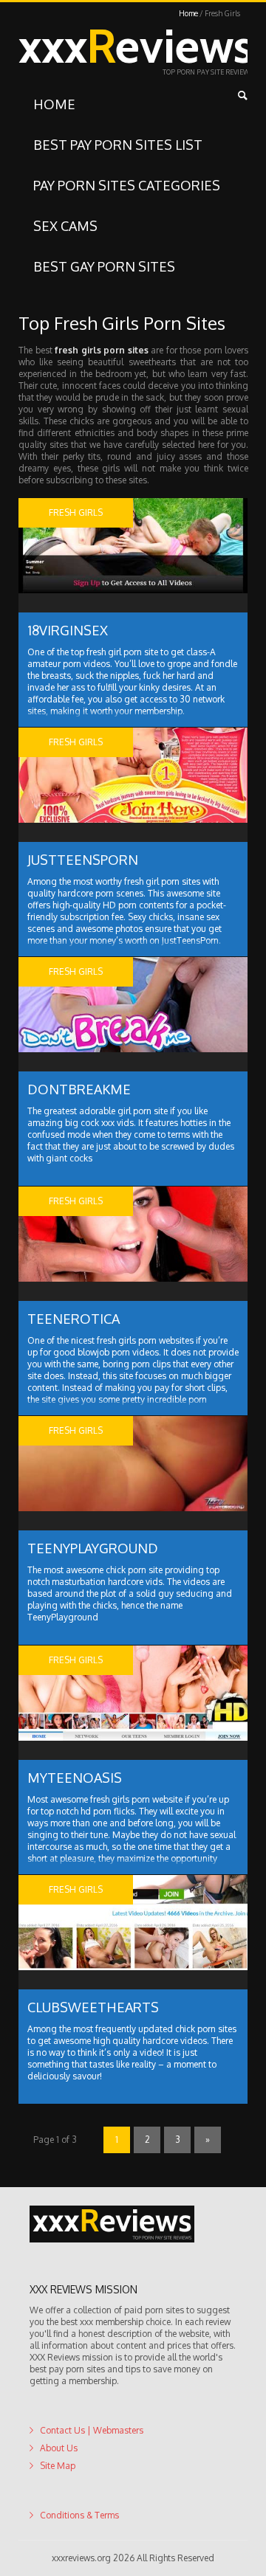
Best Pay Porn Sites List (118, 145)
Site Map (58, 2466)
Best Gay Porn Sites (104, 266)
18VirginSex (68, 630)
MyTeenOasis (75, 1778)
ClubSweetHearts (93, 2007)
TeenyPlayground (93, 1548)
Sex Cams (65, 226)
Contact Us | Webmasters (92, 2430)
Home (188, 13)
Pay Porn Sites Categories (127, 185)
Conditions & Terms (79, 2515)
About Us (59, 2448)
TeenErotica (74, 1319)
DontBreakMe (79, 1089)
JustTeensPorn (83, 860)
